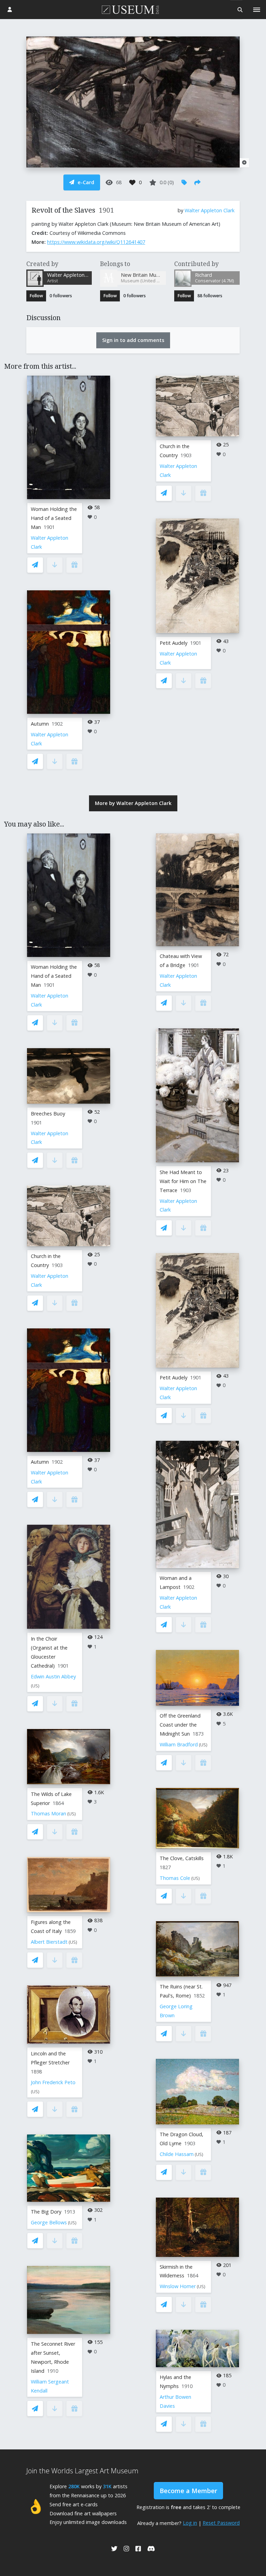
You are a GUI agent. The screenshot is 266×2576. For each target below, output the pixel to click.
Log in (190, 2523)
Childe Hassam (177, 2154)
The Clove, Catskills (182, 1858)
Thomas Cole (175, 1878)
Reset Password (221, 2523)
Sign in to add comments (133, 340)
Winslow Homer (178, 2286)
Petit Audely (174, 643)
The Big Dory (46, 2212)
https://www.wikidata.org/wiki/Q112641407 (96, 242)
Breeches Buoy (48, 1114)
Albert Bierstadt (49, 1942)
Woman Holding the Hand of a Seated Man (54, 518)
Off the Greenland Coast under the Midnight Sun (180, 1725)
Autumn (40, 724)
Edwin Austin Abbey (53, 1676)
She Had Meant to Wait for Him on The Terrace (183, 1181)
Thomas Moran (48, 1813)
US (35, 1686)
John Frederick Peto (53, 2082)
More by (133, 803)
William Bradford (179, 1744)
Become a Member (188, 2491)
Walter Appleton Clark (210, 210)
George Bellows (49, 2222)
